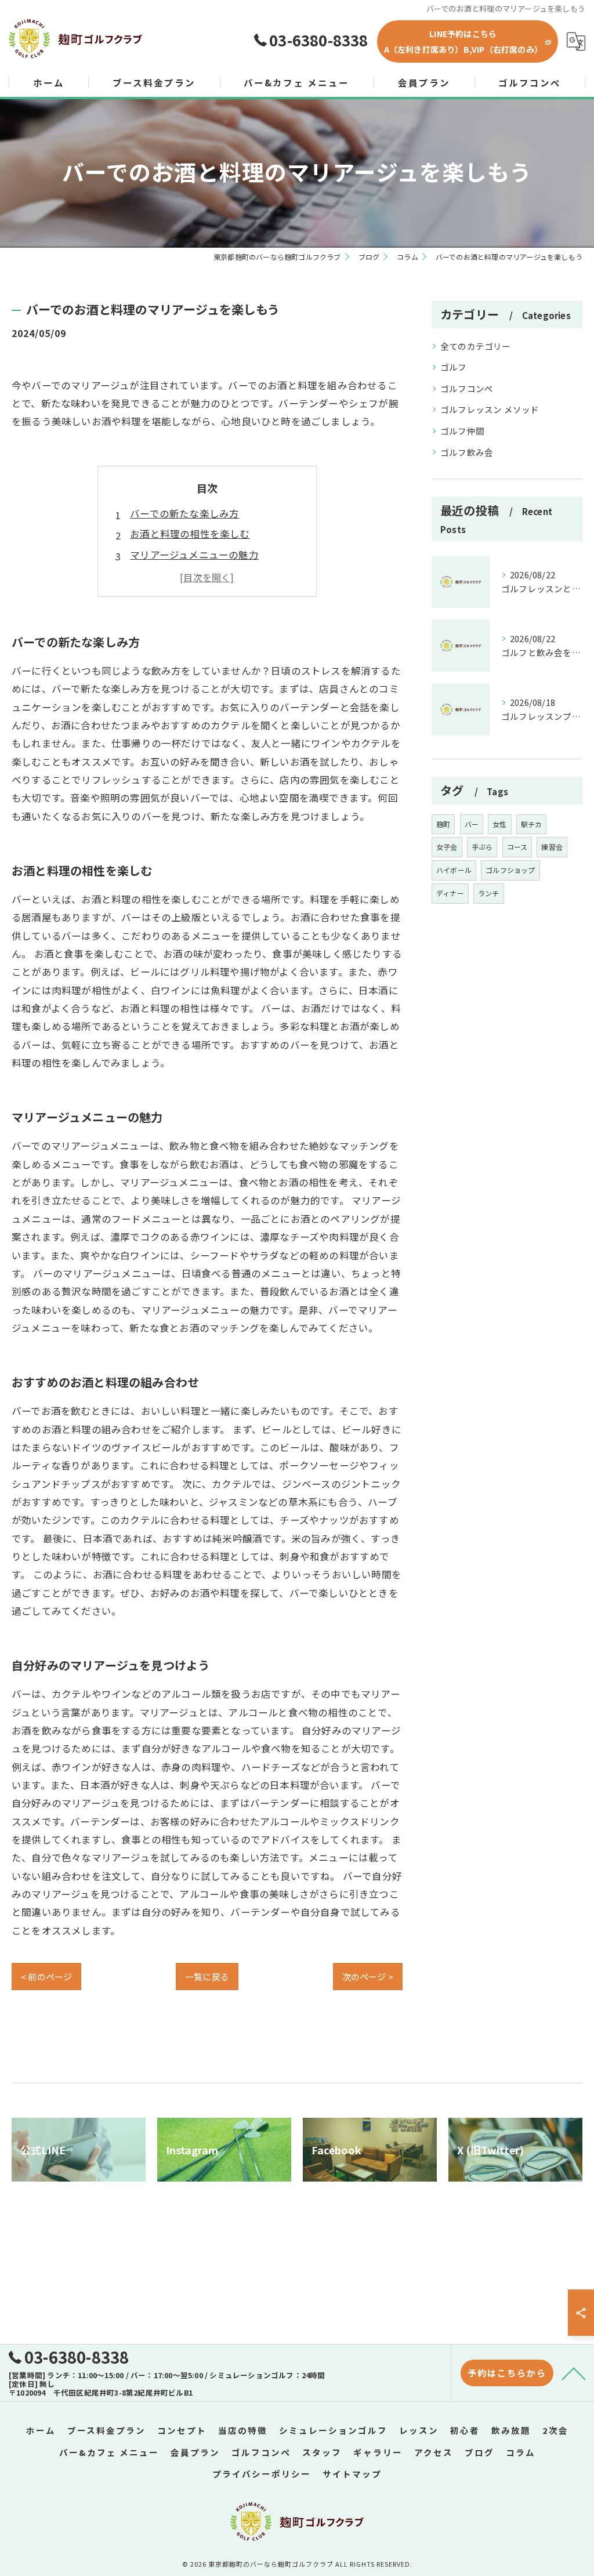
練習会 (552, 847)
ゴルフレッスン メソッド (490, 409)
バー (472, 824)
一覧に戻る (207, 1977)
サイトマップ (352, 2474)
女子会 (447, 847)
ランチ (489, 893)
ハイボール (454, 870)
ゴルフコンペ (467, 388)
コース (517, 847)
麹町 (443, 824)
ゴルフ (454, 367)
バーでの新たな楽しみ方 (184, 513)
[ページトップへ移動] (574, 2373)
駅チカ (532, 824)
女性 (499, 824)
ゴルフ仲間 (462, 431)
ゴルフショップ (510, 870)
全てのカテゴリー (476, 346)
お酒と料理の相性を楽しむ (190, 534)
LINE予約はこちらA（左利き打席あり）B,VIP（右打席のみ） (463, 41)
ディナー (450, 893)
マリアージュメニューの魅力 (194, 555)
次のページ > (368, 1977)
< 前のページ (46, 1977)
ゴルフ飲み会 (467, 452)
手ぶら (482, 847)
